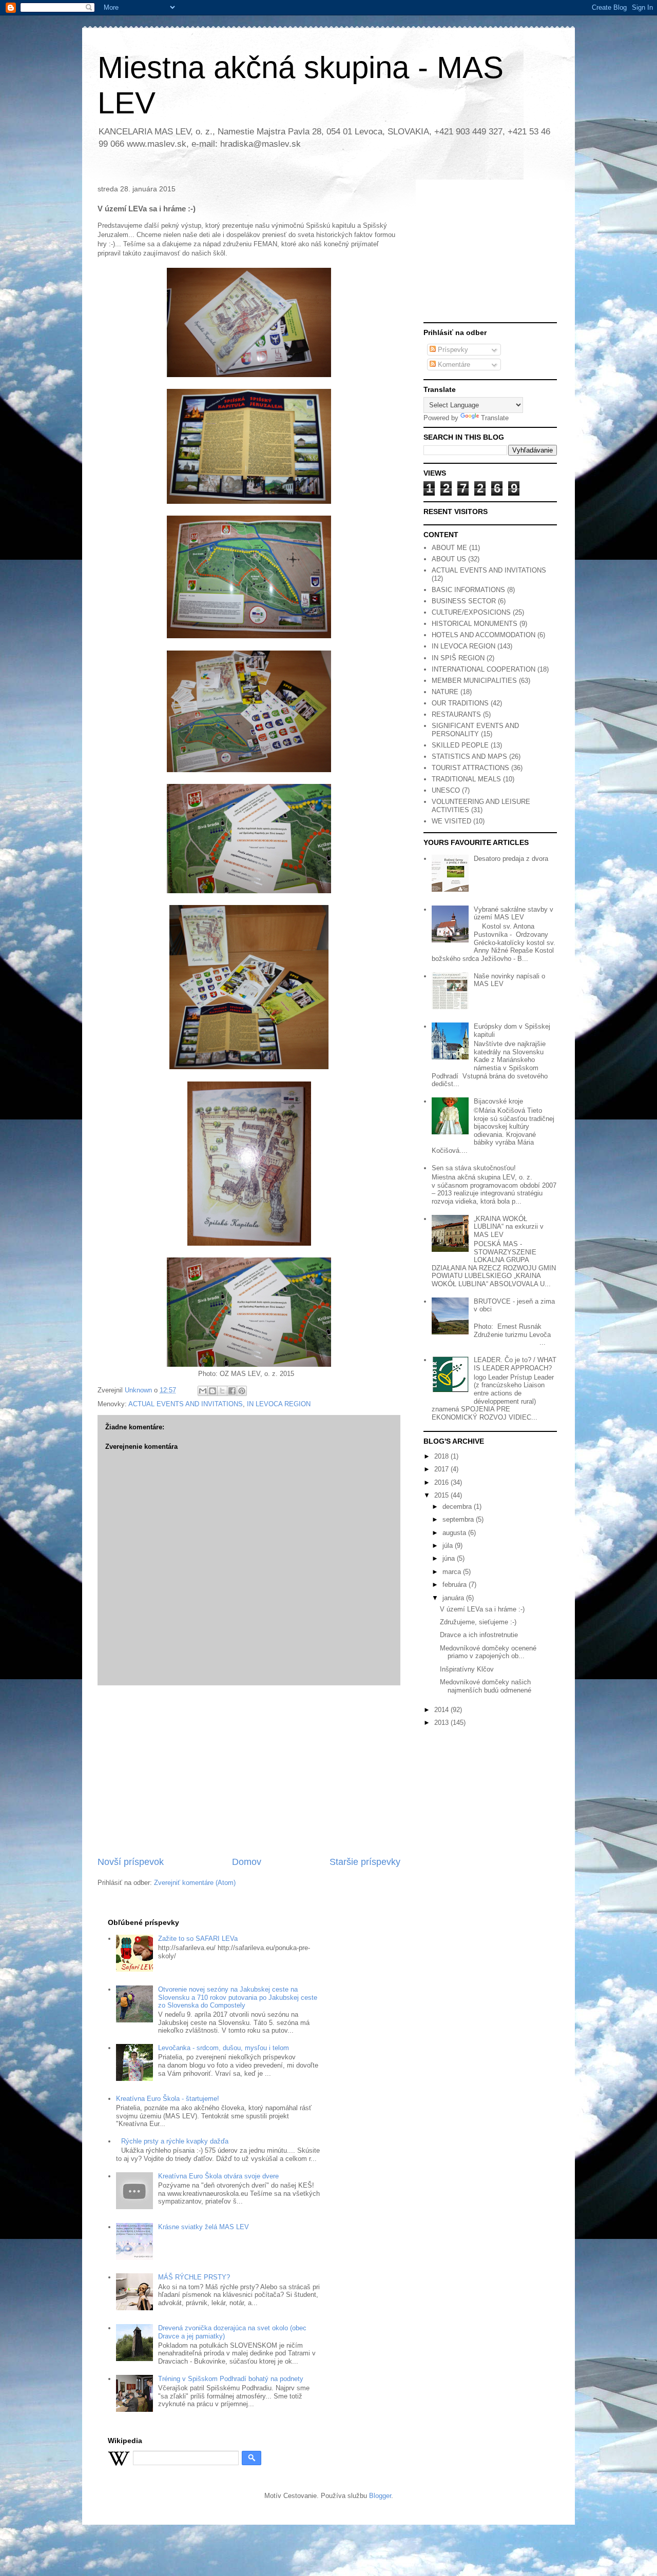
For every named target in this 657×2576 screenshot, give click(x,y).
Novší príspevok (131, 1862)
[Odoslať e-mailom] (203, 1391)
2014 (442, 1710)
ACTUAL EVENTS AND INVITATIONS (186, 1404)
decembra (458, 1507)
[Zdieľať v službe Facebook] (232, 1391)
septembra (459, 1519)
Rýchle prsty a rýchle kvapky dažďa (175, 2141)
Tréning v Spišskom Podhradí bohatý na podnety (231, 2379)
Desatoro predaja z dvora (511, 859)
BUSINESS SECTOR (464, 601)
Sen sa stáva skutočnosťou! (474, 1168)
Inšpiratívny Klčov (467, 1669)
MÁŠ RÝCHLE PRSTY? (194, 2277)
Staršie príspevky (365, 1862)
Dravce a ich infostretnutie (479, 1635)
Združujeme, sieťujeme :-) (478, 1622)
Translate (495, 418)
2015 (442, 1495)
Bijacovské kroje (498, 1101)
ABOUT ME (449, 548)
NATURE (445, 692)
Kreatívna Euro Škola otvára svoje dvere (218, 2176)
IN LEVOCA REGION (279, 1404)
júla (449, 1546)
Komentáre (453, 365)
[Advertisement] (249, 1771)
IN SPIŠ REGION (458, 658)
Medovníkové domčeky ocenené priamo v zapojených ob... (488, 1652)
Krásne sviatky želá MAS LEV (204, 2227)
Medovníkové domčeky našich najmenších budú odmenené (486, 1686)
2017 (442, 1469)
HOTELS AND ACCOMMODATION (484, 635)
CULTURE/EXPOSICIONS (471, 612)
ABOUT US (449, 559)
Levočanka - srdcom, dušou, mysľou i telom (224, 2048)
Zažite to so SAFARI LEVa (198, 1939)
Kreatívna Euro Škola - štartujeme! (168, 2099)
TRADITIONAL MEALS (466, 779)
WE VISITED (451, 821)
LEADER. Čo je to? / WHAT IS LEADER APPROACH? (515, 1364)
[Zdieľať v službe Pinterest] (242, 1391)
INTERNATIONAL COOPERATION (484, 669)
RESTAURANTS (456, 714)
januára (454, 1598)
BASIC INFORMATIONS (468, 590)
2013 (442, 1723)
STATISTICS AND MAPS (469, 756)
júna (450, 1558)
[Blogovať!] (212, 1391)
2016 (442, 1482)
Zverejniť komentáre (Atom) (195, 1883)
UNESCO (446, 790)
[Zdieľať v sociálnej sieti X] (222, 1391)
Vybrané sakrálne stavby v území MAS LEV (514, 913)
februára (456, 1585)
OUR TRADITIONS (460, 703)
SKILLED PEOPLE (460, 745)
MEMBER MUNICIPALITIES (474, 681)
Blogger (380, 2496)
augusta (455, 1533)
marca (453, 1572)
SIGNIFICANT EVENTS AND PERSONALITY (475, 730)
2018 (442, 1456)
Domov (247, 1862)
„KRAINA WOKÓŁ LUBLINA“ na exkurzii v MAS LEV (509, 1227)
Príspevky (452, 350)
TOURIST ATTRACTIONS (470, 768)
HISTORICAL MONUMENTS (475, 624)
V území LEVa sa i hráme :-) (482, 1609)
